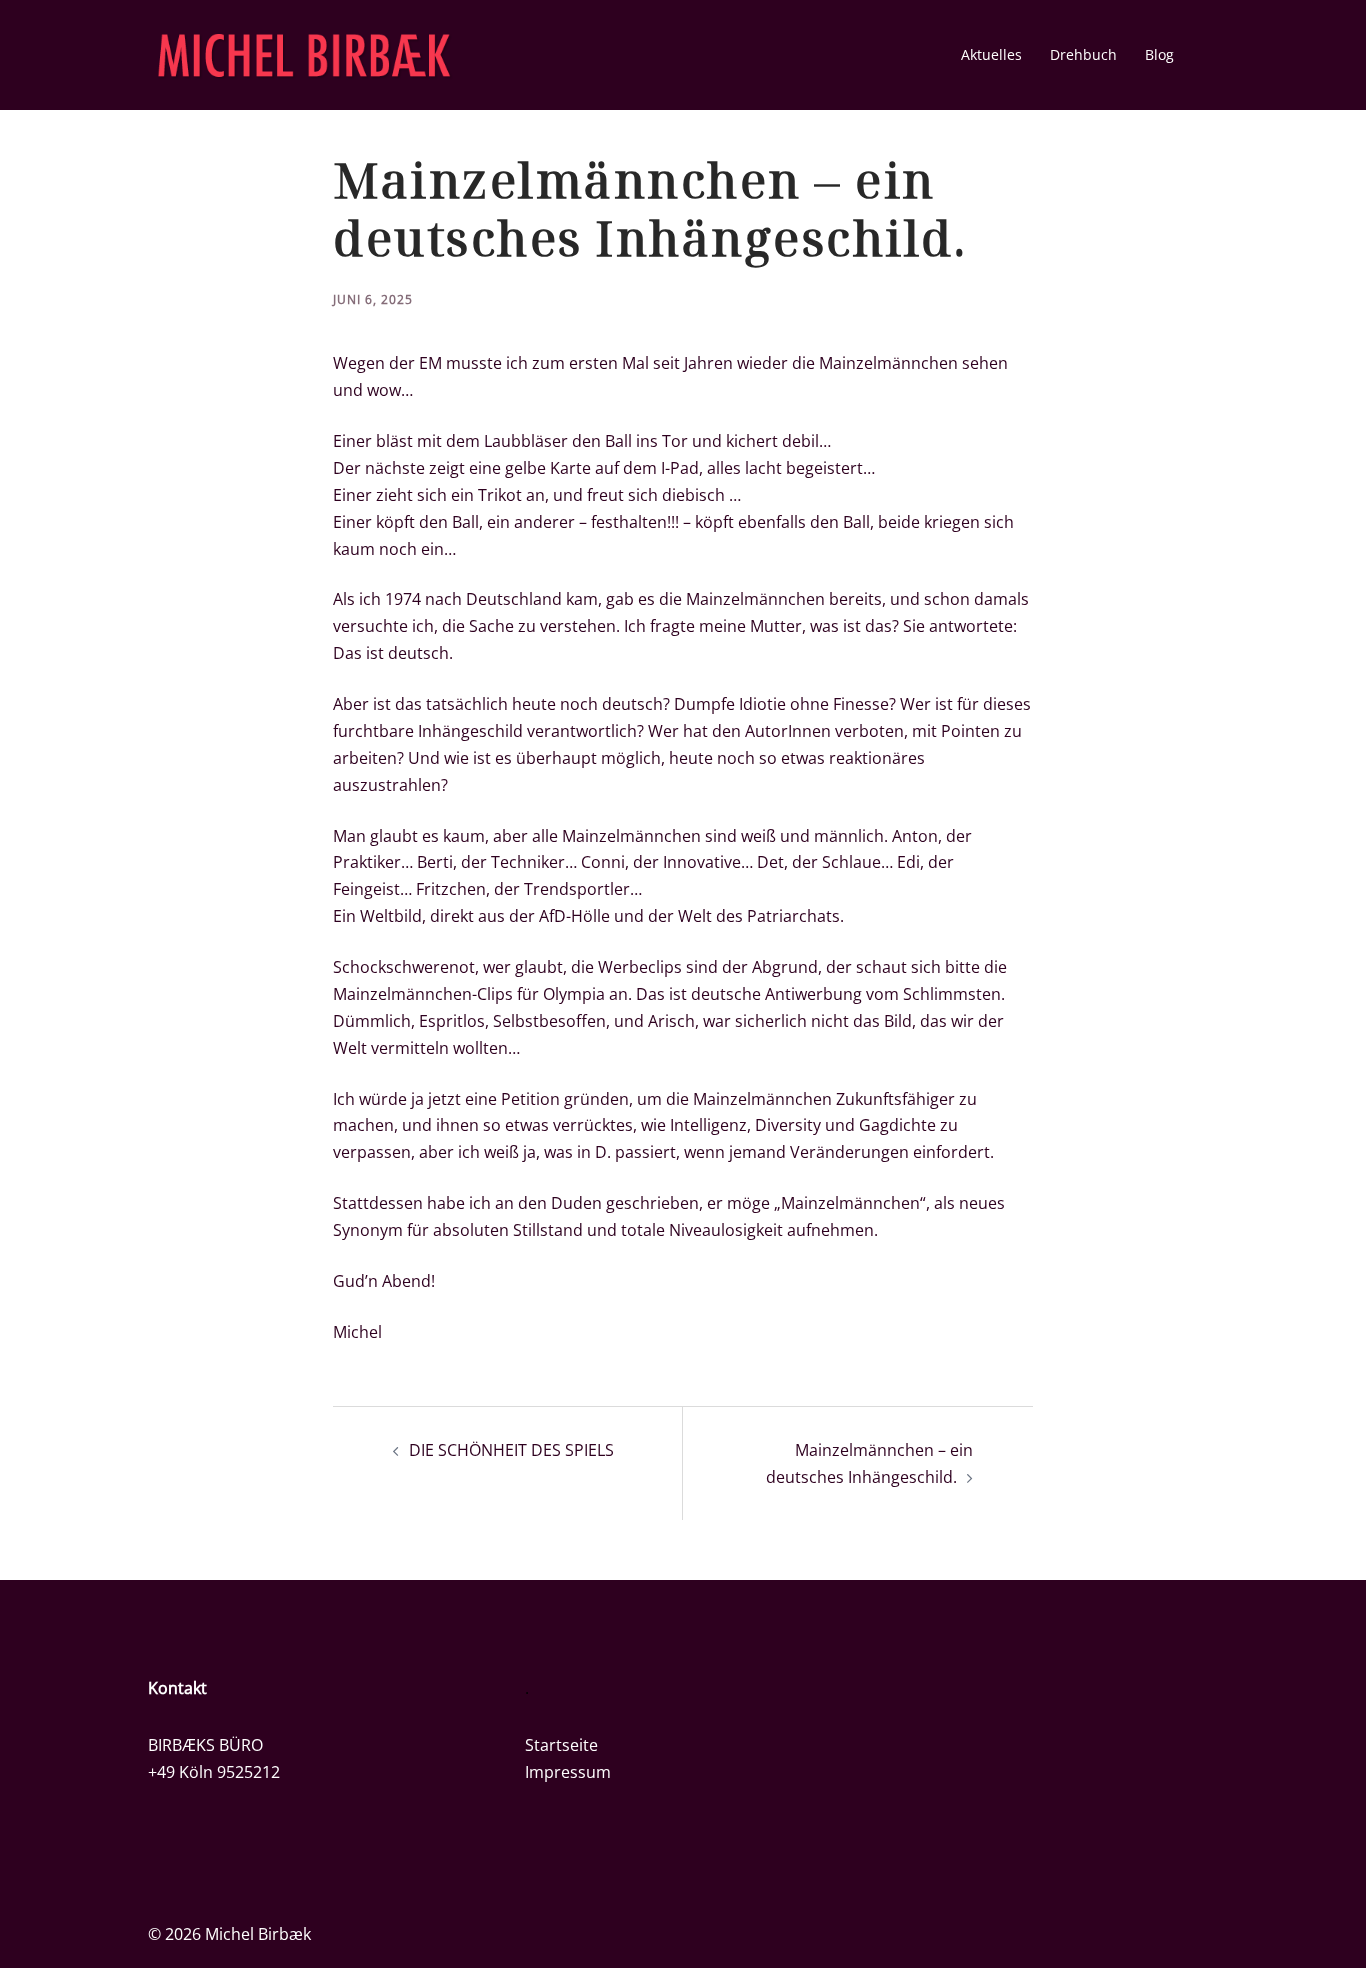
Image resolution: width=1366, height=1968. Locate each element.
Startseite (561, 1745)
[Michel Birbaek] (304, 53)
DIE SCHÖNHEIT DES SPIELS (511, 1450)
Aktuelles (991, 54)
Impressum (568, 1772)
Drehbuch (1083, 54)
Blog (1159, 54)
